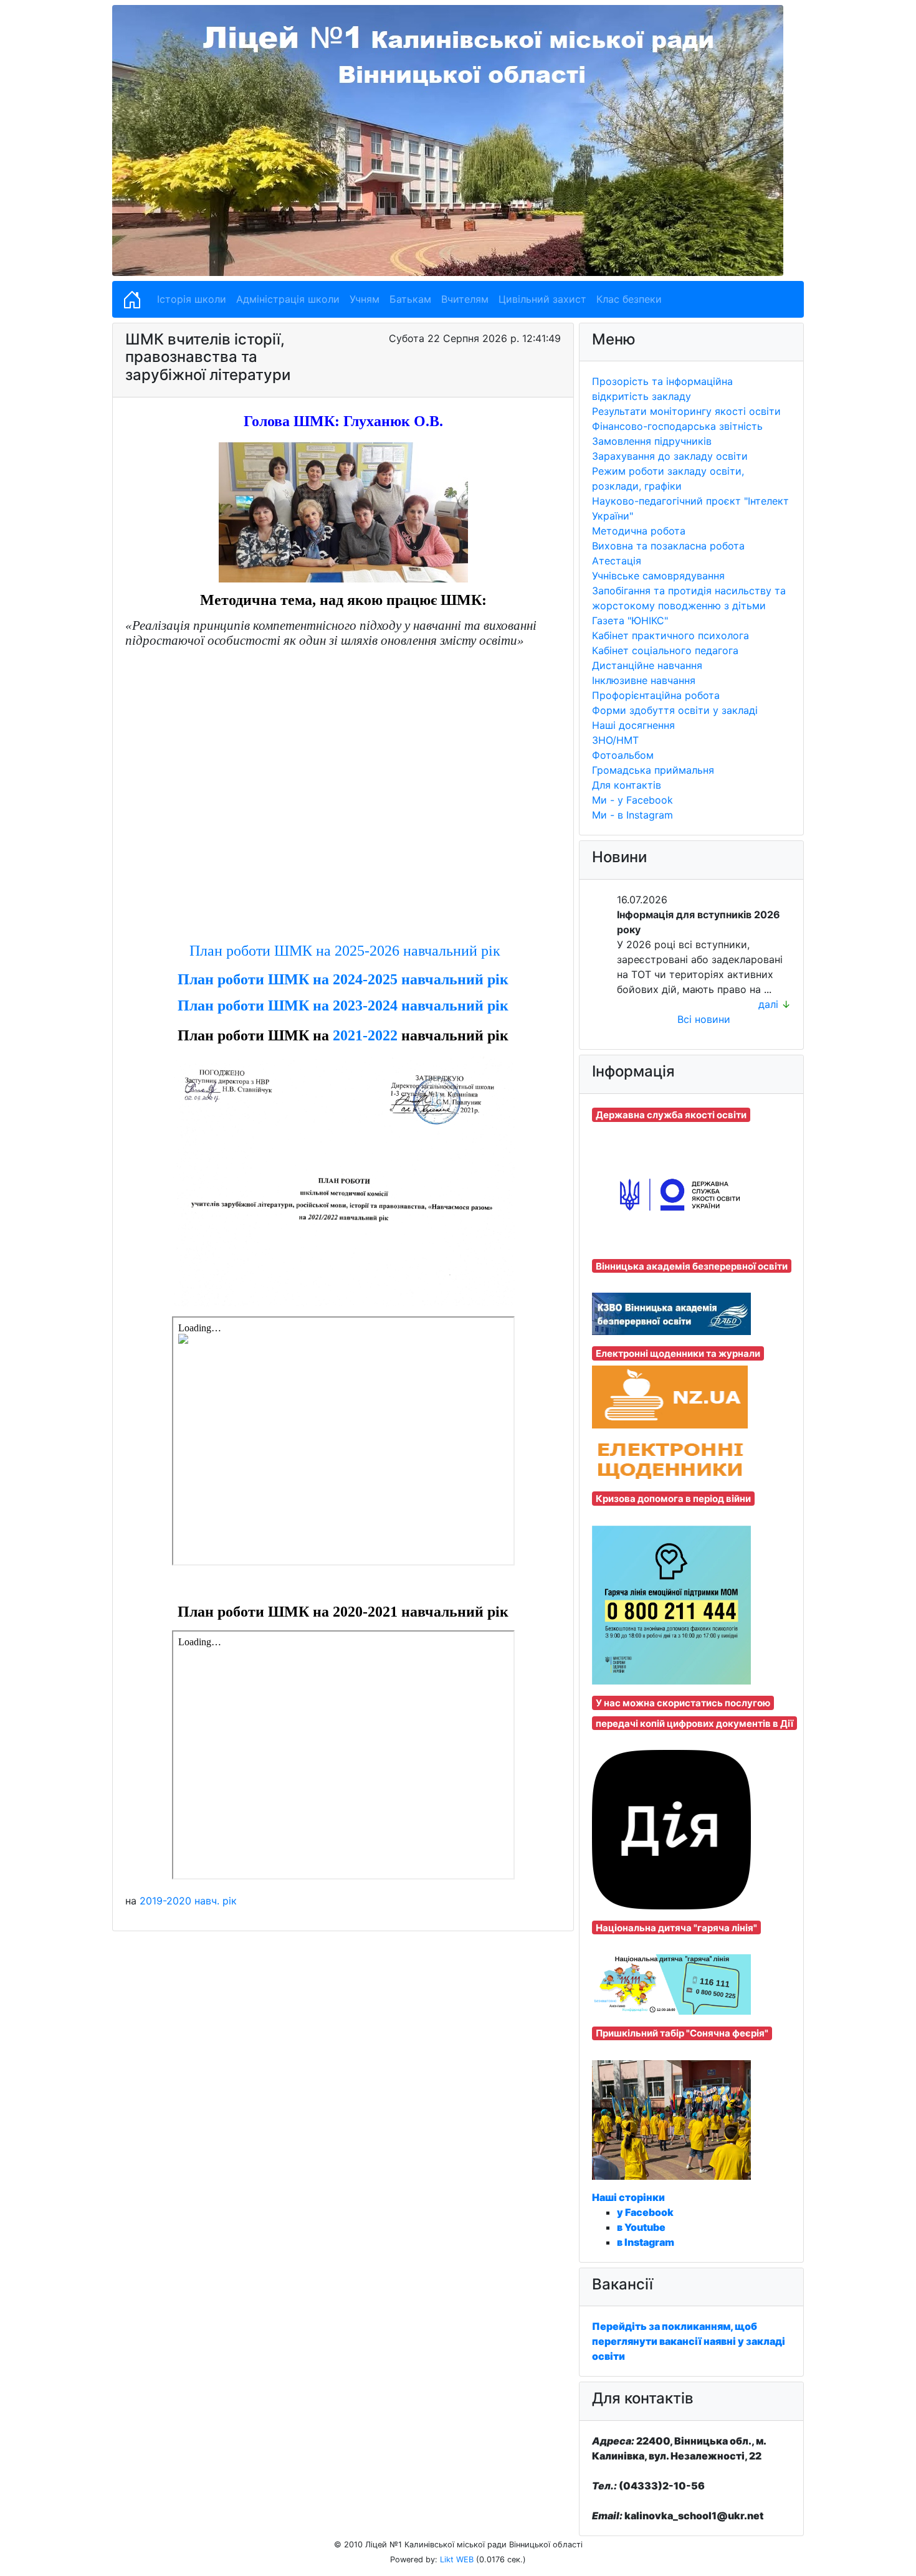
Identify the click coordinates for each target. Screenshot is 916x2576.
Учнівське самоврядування (658, 576)
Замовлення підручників (652, 441)
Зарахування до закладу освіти (670, 456)
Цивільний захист (542, 299)
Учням (365, 299)
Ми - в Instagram (632, 815)
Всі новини (704, 1019)
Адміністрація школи (288, 299)
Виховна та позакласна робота (668, 546)
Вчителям (465, 299)
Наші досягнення (633, 725)
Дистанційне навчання (647, 665)
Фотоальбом (623, 755)
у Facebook (645, 2212)
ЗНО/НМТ (615, 740)
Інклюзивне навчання (644, 680)
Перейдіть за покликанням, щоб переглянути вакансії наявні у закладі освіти (689, 2341)
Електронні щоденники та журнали (678, 1353)
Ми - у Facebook (632, 800)
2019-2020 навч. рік (188, 1901)
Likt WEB (457, 2559)
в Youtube (641, 2227)
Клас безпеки (629, 299)
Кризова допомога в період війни (673, 1499)
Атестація (617, 561)
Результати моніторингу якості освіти (686, 411)
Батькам (410, 299)
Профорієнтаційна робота (656, 695)
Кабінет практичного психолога (670, 635)
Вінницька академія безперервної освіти (692, 1266)
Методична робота (639, 531)
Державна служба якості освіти (671, 1115)
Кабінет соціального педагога (665, 650)
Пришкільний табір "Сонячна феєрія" (682, 2033)
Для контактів (627, 785)
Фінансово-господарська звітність (677, 426)
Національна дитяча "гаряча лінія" (676, 1928)
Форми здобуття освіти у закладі (675, 710)
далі (768, 1004)
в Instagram (646, 2242)
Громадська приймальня (653, 770)
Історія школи (192, 299)
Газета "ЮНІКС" (630, 620)
